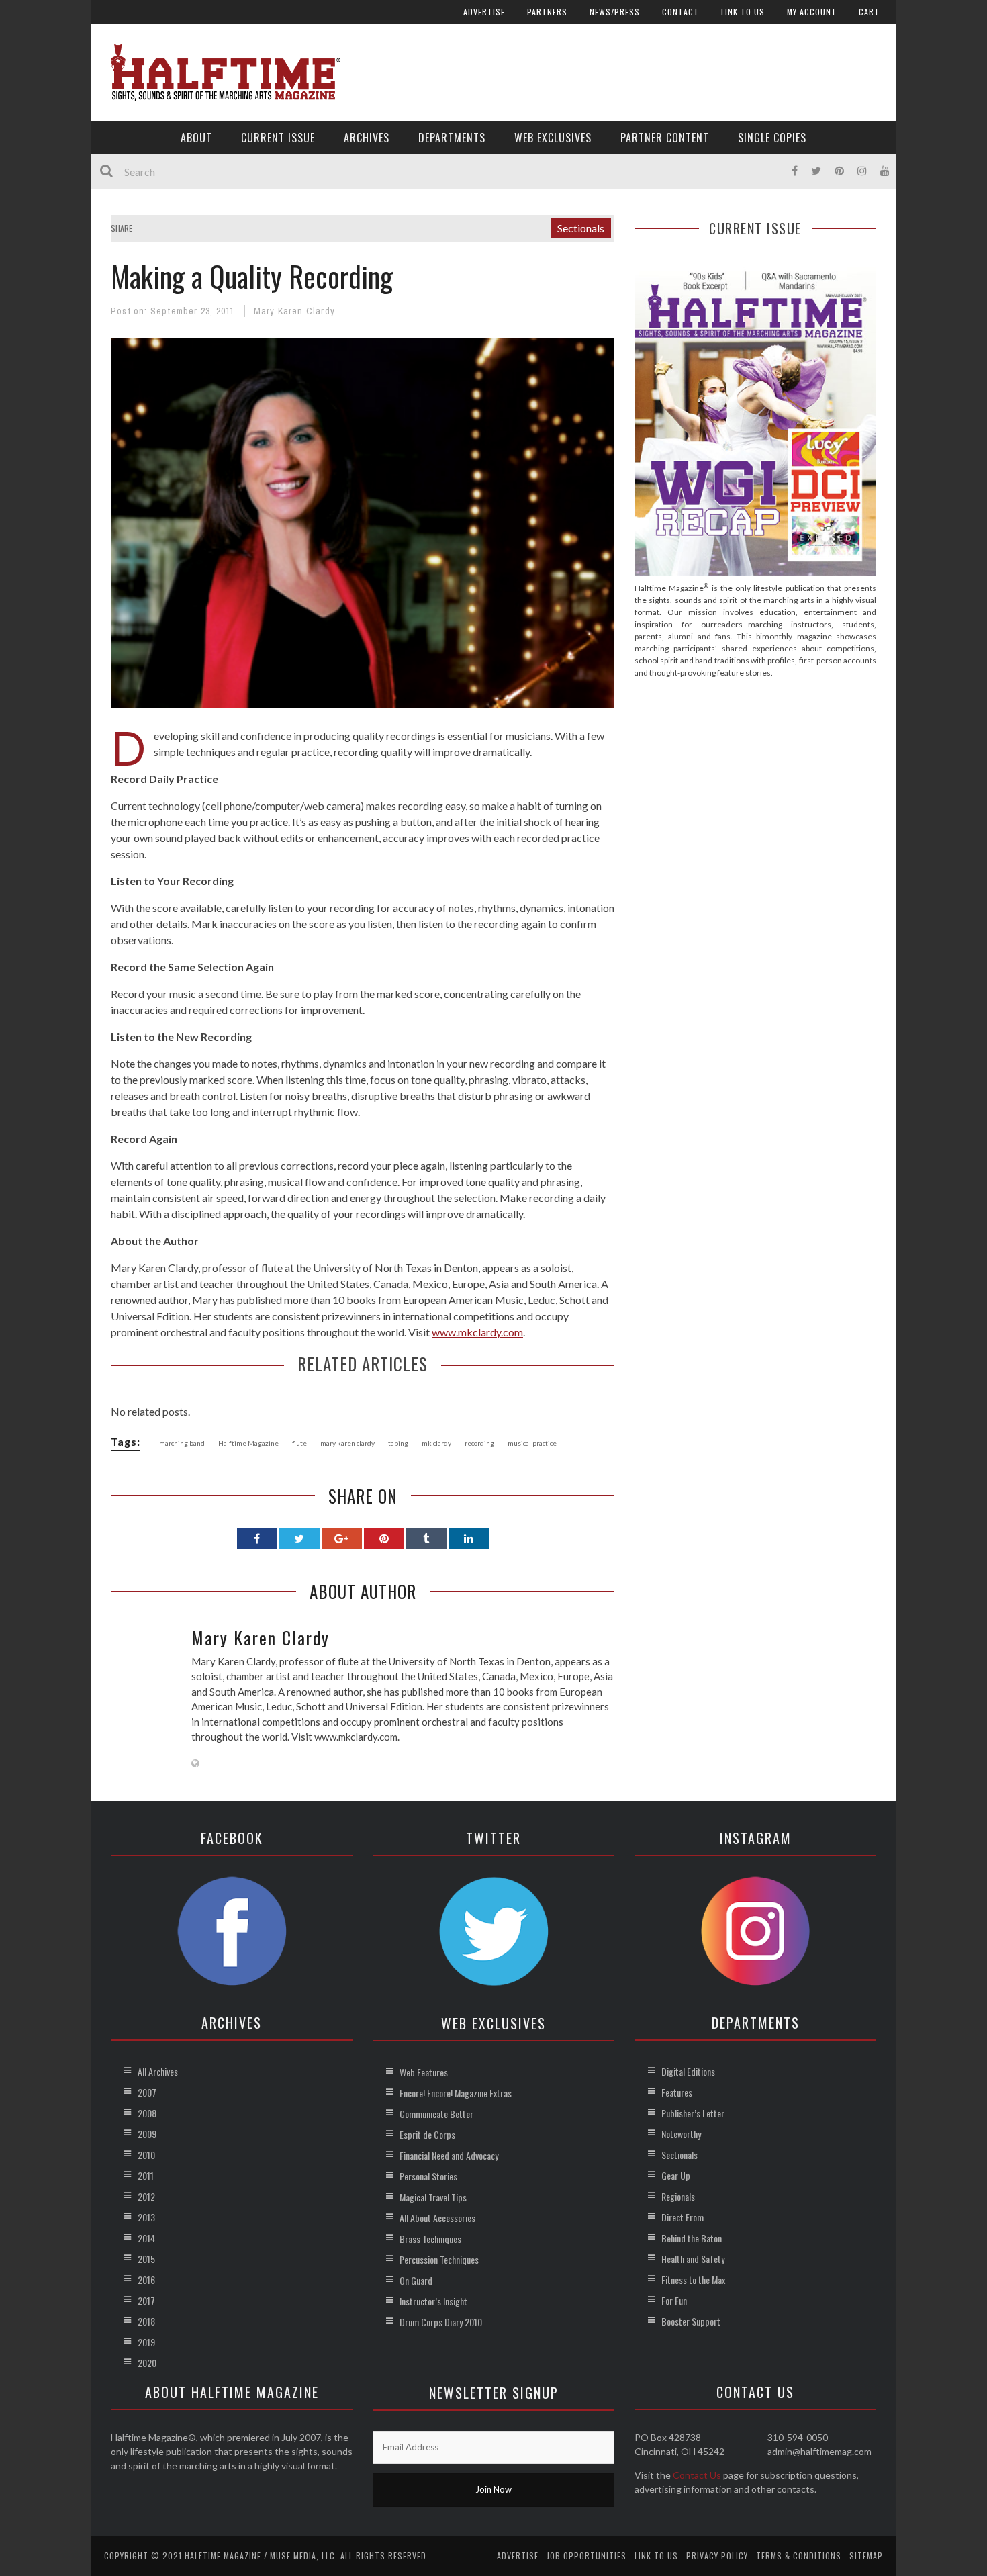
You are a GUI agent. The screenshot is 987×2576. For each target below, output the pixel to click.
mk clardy (436, 1443)
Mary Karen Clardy (294, 311)
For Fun (674, 2300)
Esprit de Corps (427, 2134)
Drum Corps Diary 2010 (441, 2322)
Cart (869, 12)
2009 (147, 2134)
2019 (146, 2342)
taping (398, 1443)
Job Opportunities (586, 2556)
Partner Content (665, 138)
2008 (147, 2113)
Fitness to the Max (693, 2280)
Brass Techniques (430, 2239)
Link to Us (743, 12)
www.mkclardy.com (477, 1332)
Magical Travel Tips (433, 2197)
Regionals (678, 2196)
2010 (146, 2155)
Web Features (424, 2072)
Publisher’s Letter (693, 2113)
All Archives (158, 2071)
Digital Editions (688, 2071)
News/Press (615, 12)
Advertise (484, 12)
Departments (452, 138)
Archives (367, 138)
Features (677, 2092)
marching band (182, 1443)
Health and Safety (693, 2259)
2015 (146, 2259)
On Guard (416, 2280)
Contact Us (697, 2475)
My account (812, 12)
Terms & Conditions (799, 2556)
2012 (146, 2196)
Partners (547, 12)
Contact (680, 12)
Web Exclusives (553, 138)
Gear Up (676, 2175)
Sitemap (866, 2556)
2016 (146, 2280)
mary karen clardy (347, 1443)
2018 (146, 2321)
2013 (146, 2217)
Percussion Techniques (439, 2259)
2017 (146, 2300)
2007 (147, 2092)
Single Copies (772, 138)
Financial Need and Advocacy (449, 2155)
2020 (147, 2363)
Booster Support (691, 2321)
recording (479, 1443)
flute (299, 1443)
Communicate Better (436, 2114)
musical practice (532, 1443)
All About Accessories (437, 2218)
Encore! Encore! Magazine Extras (456, 2093)
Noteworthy (681, 2134)
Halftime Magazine (248, 1443)
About (196, 138)
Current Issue (278, 138)
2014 (146, 2238)
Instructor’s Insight (433, 2301)
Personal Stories (428, 2176)
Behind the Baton (692, 2238)
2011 (146, 2175)
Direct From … (686, 2217)
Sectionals (581, 228)
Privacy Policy (717, 2556)
